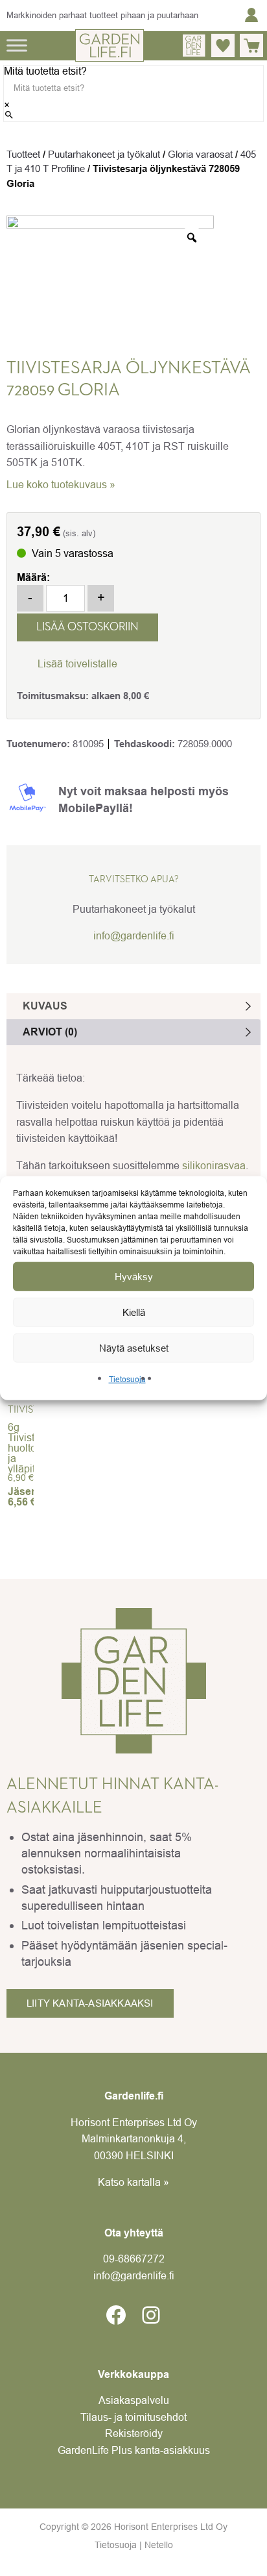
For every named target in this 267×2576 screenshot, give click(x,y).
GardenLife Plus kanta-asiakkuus (134, 2450)
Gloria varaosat (200, 154)
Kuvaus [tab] (45, 1006)
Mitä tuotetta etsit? (45, 71)
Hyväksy (134, 1276)
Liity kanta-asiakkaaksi (90, 2003)
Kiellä (134, 1312)
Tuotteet (23, 154)
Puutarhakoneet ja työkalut (104, 154)
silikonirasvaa (214, 1165)
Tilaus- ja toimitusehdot (133, 2417)
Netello (159, 2545)
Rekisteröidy (134, 2433)
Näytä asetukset (134, 1347)
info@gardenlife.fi (134, 935)
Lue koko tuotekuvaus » (61, 484)
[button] (67, 663)
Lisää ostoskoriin (87, 627)
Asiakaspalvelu (134, 2400)
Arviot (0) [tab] (50, 1032)
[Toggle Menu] (17, 45)
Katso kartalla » (133, 2182)
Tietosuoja (127, 1379)
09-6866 (134, 2259)
